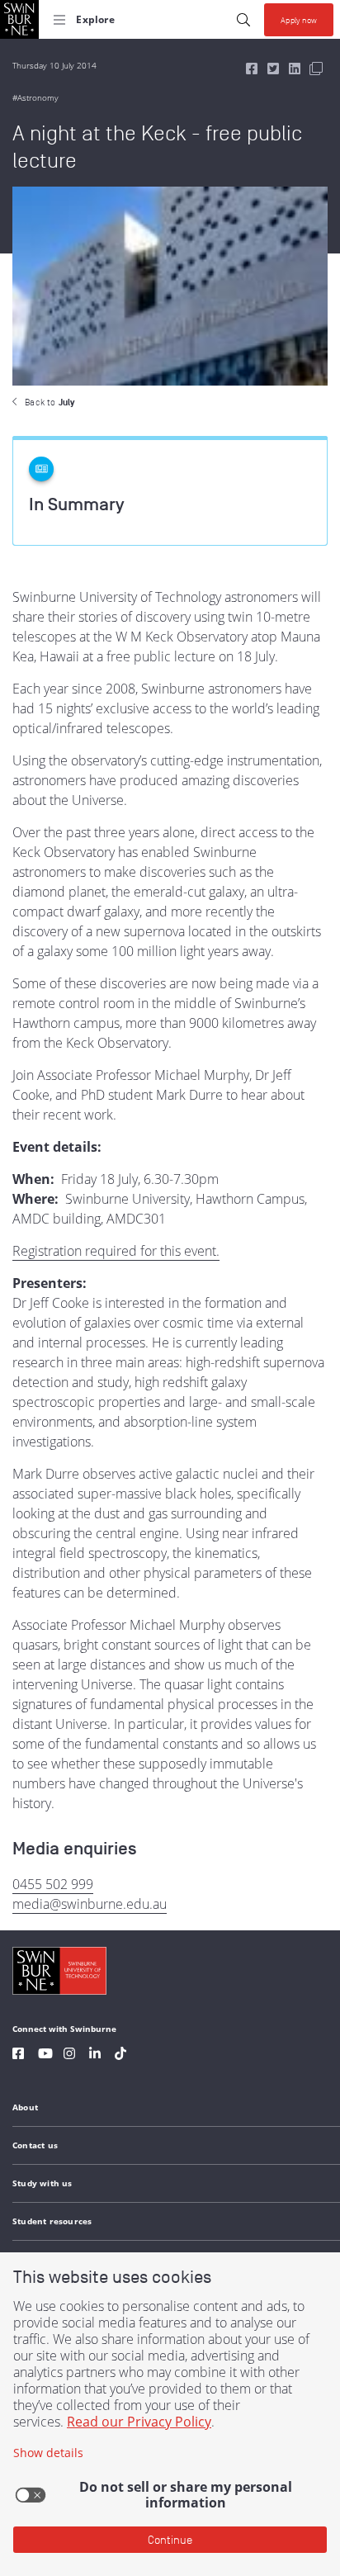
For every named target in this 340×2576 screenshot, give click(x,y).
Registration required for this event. (116, 1251)
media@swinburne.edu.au (90, 1904)
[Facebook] (18, 2055)
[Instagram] (69, 2055)
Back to (50, 402)
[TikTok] (120, 2055)
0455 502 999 (53, 1884)
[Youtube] (45, 2055)
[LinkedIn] (95, 2055)
